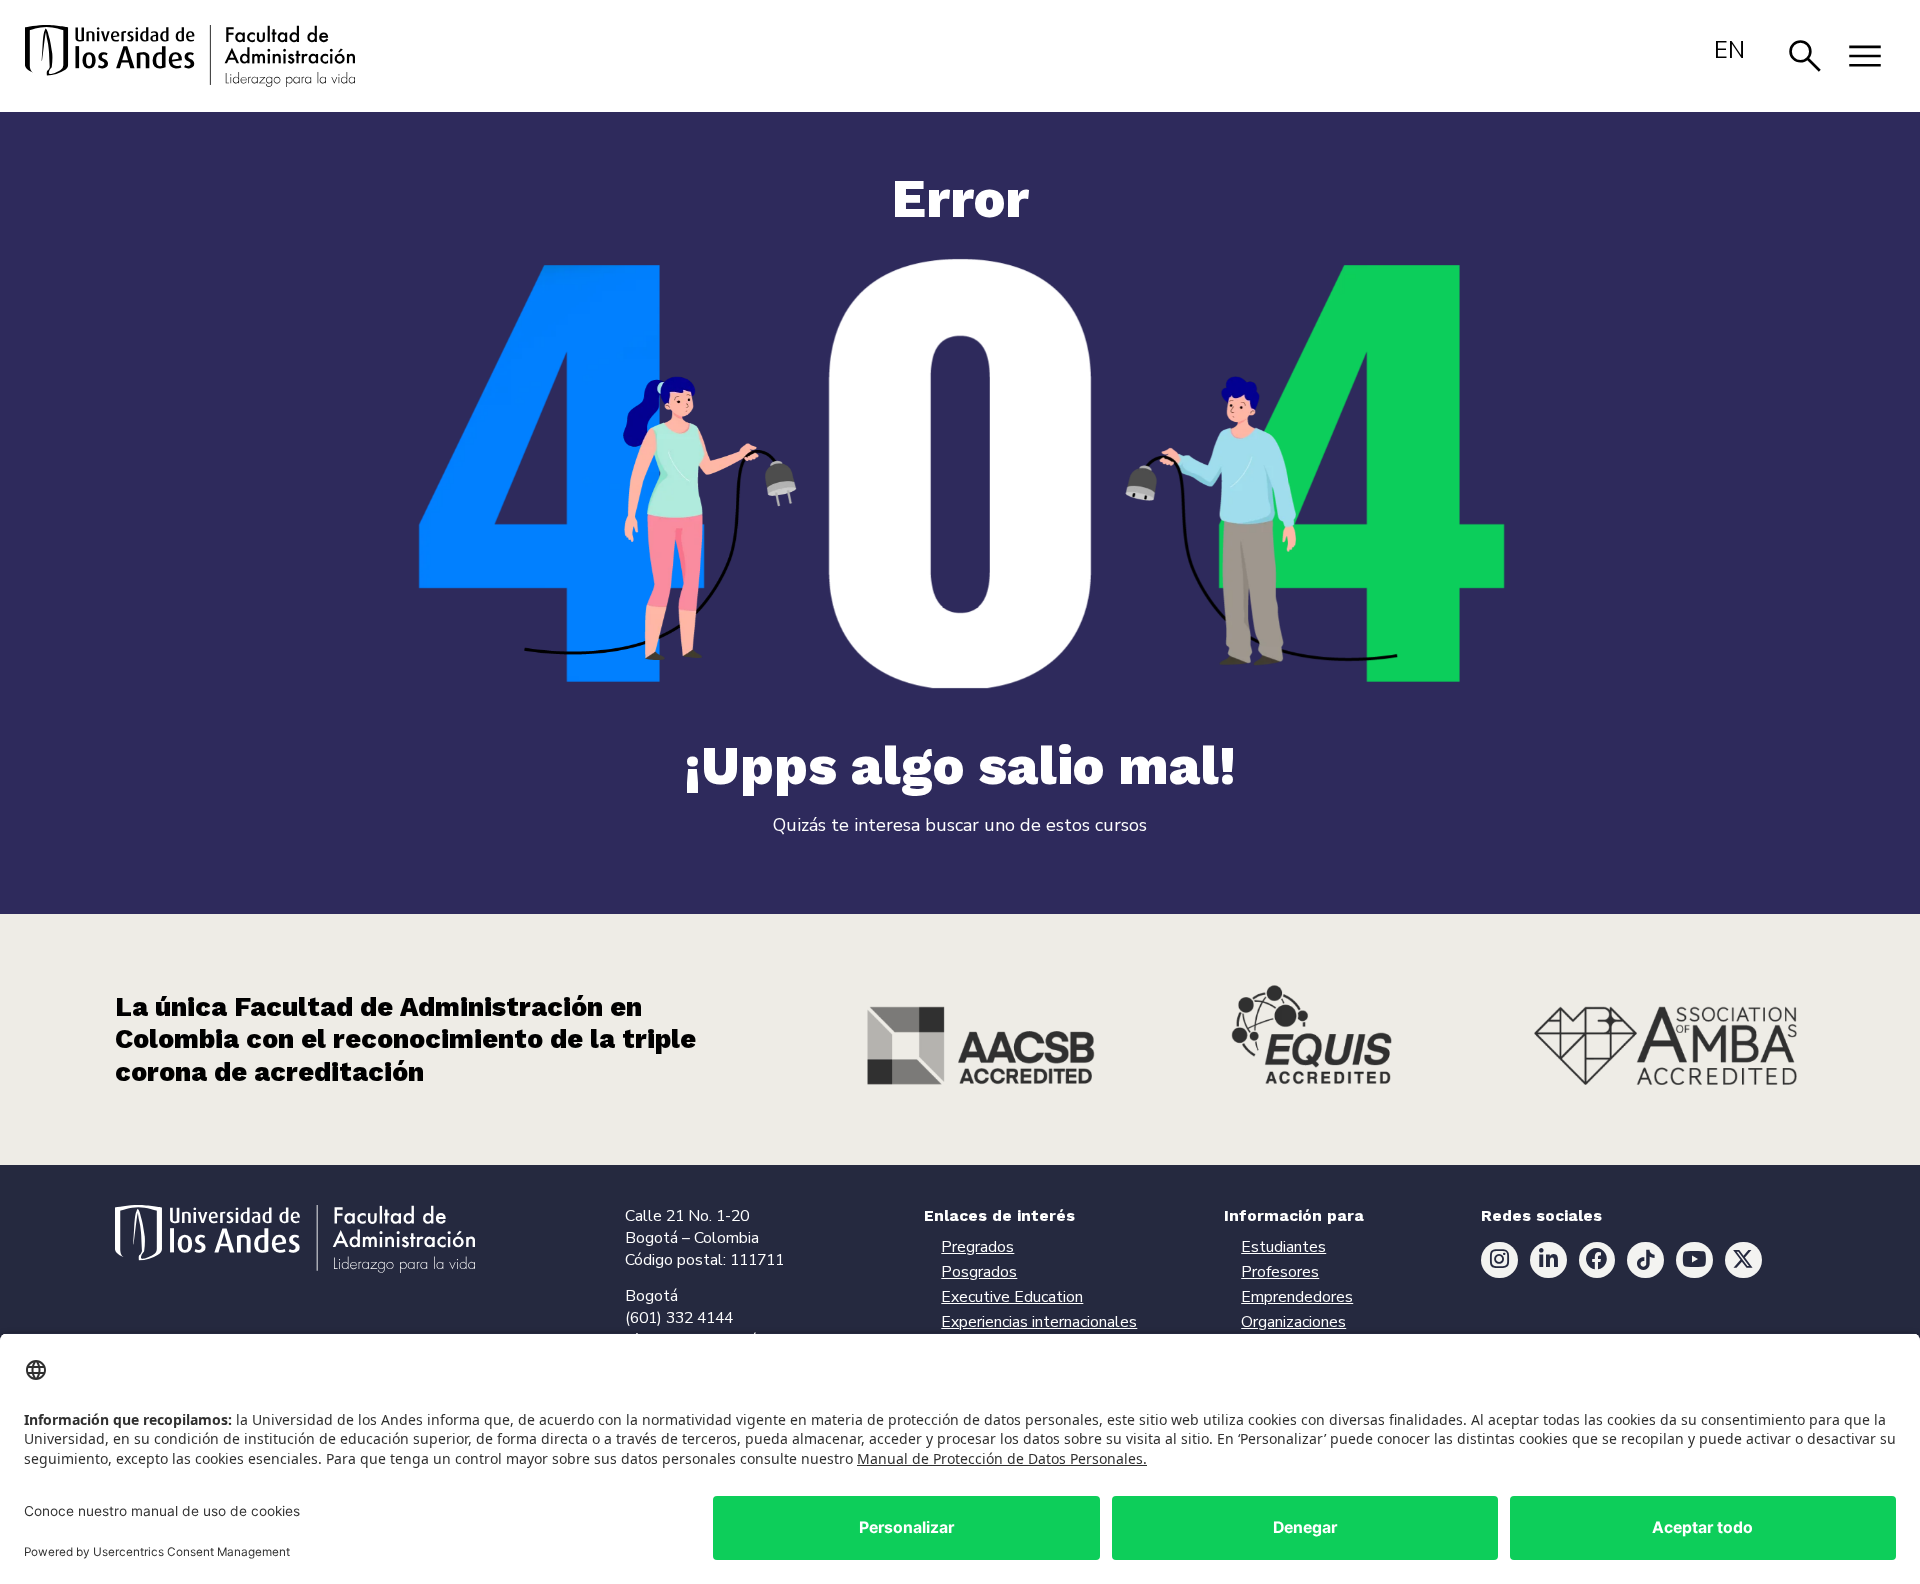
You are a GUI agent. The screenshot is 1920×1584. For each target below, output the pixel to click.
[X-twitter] (1743, 1260)
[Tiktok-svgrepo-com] (1645, 1260)
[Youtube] (1694, 1260)
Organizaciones (1293, 1322)
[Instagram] (1499, 1260)
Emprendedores (1297, 1297)
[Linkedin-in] (1548, 1260)
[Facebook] (1597, 1260)
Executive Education (1012, 1297)
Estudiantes (1283, 1247)
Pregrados (977, 1247)
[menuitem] (1729, 50)
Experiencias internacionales (1039, 1322)
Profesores (1280, 1272)
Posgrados (979, 1272)
